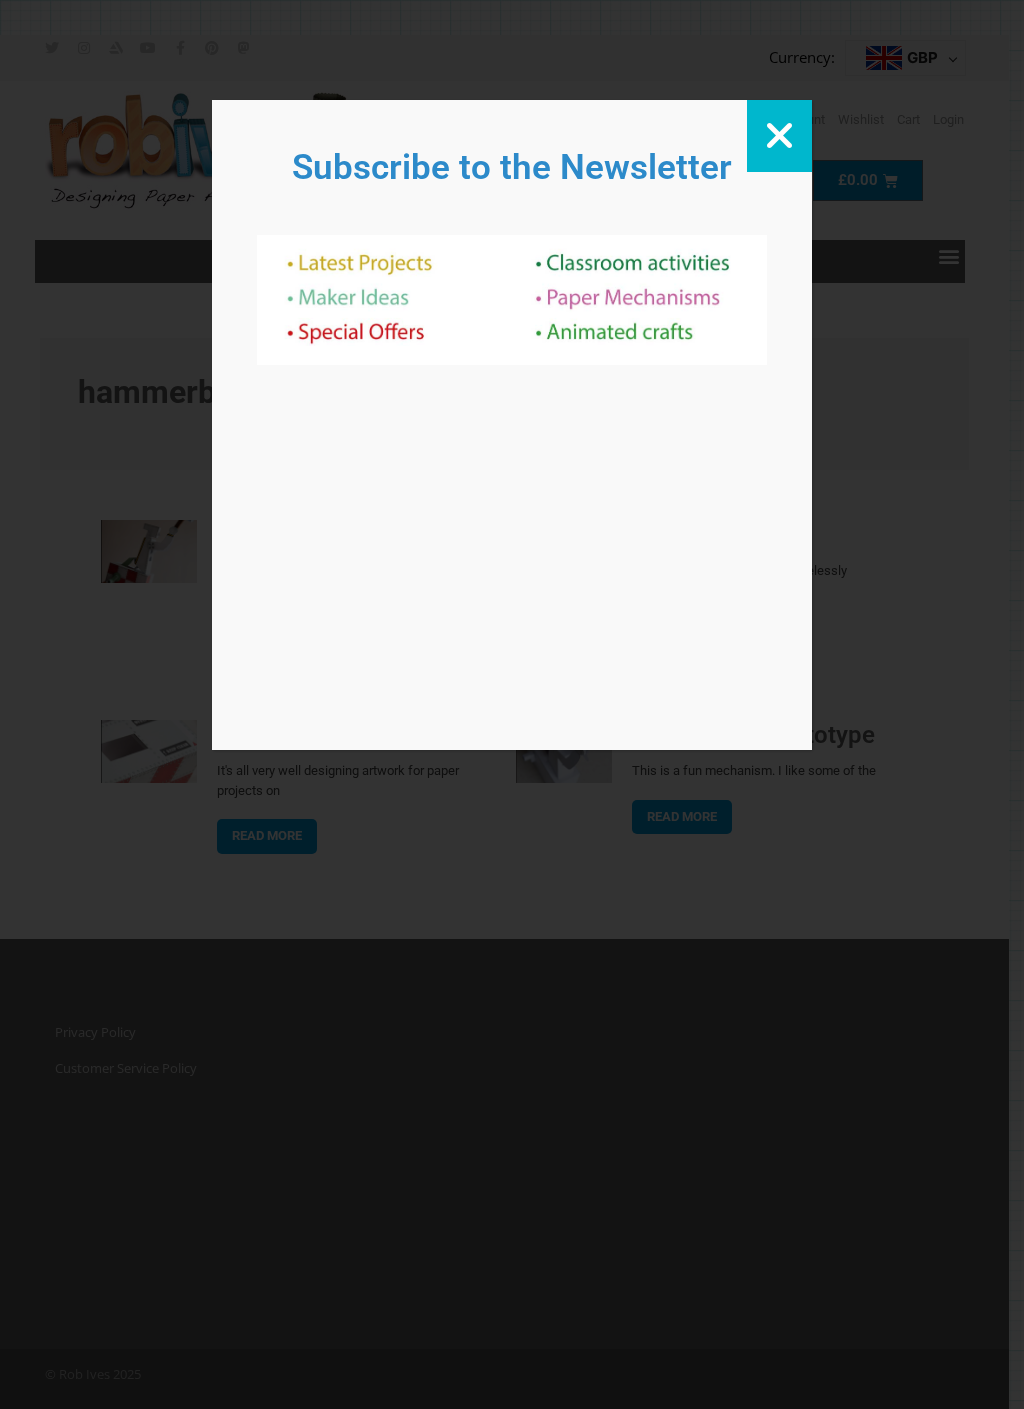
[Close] (779, 136)
